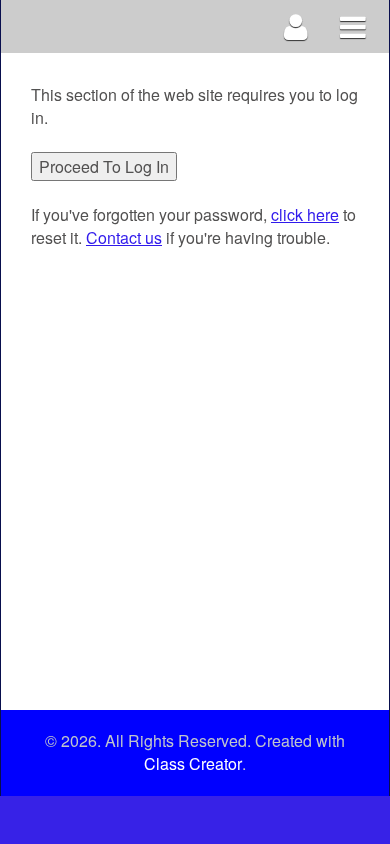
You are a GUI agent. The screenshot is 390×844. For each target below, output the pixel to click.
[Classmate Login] (296, 26)
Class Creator (193, 764)
